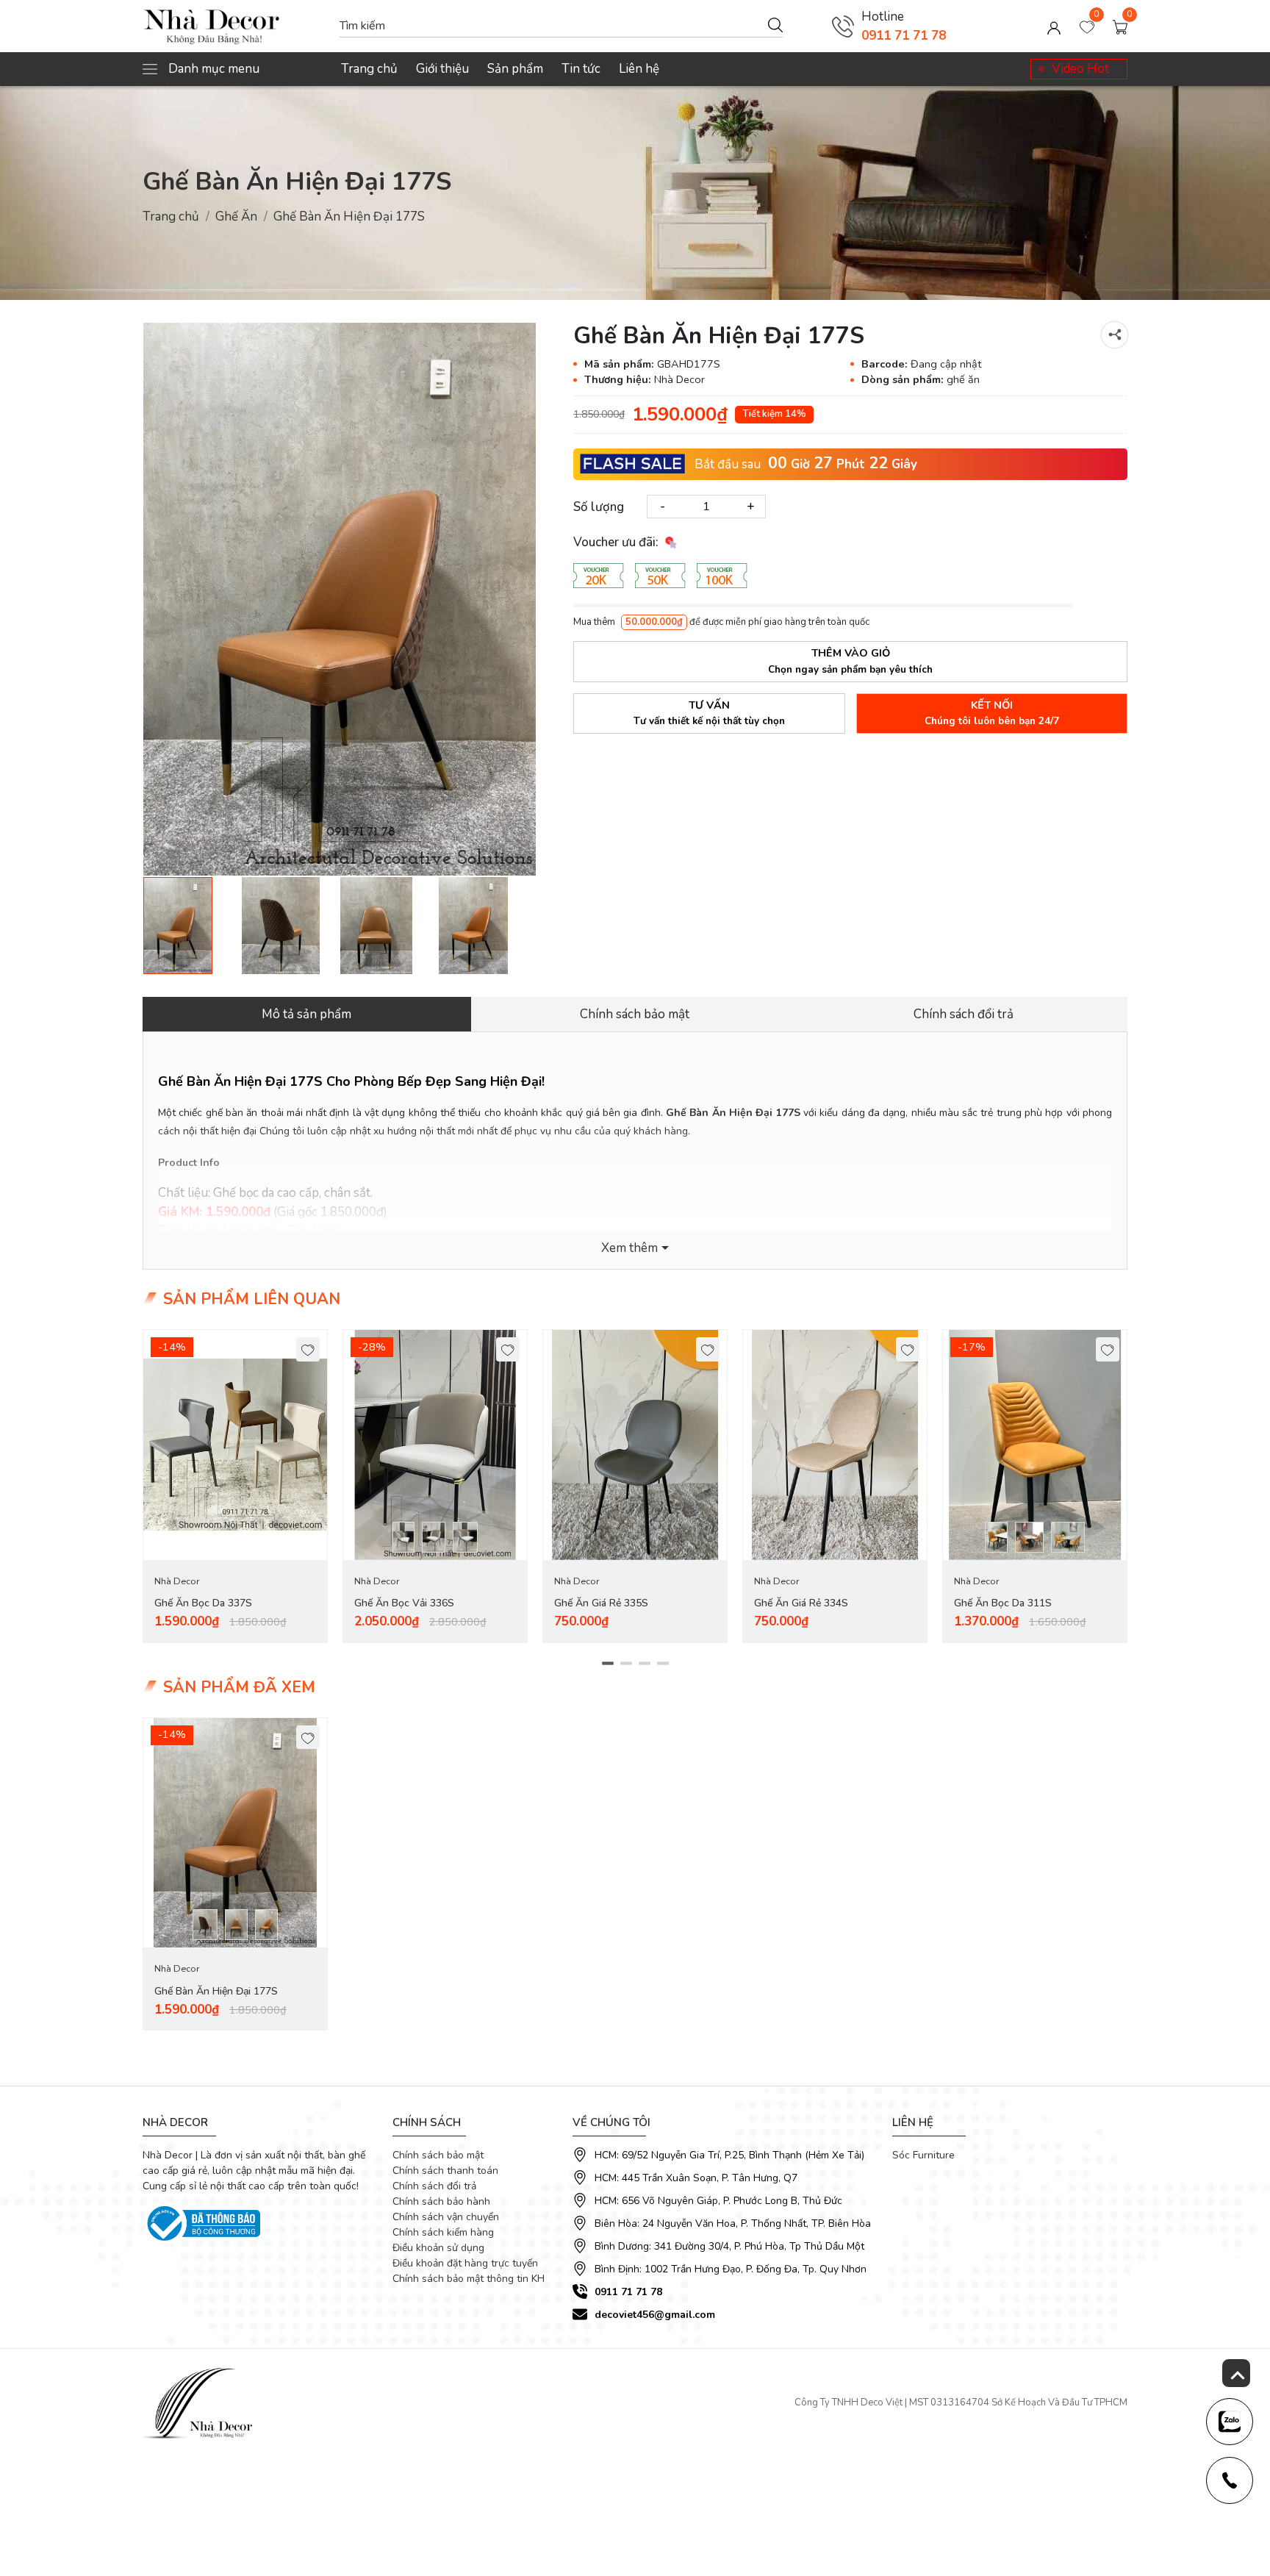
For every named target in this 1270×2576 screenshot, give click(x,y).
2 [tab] (626, 1663)
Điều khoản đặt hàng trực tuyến (465, 2263)
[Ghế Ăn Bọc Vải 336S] (435, 1445)
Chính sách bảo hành (441, 2201)
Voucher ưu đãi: (617, 542)
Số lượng (599, 506)
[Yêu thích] (308, 1349)
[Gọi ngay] (843, 26)
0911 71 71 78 (904, 36)
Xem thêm (629, 1248)
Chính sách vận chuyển (446, 2217)
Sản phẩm (515, 69)
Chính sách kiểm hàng (443, 2232)
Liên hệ (639, 69)
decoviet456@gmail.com (655, 2315)
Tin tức (581, 69)
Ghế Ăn (236, 217)
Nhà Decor (177, 1581)
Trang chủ (369, 69)
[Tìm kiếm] (775, 24)
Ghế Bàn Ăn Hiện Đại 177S (216, 1991)
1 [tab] (607, 1663)
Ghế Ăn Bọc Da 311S (1003, 1603)
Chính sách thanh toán (445, 2171)
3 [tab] (644, 1663)
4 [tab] (663, 1663)
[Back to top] (1236, 2373)
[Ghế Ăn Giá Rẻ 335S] (635, 1445)
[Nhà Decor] (234, 26)
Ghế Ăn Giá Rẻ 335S (601, 1603)
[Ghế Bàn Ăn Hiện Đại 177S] (340, 599)
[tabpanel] (235, 1486)
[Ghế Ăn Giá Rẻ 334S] (835, 1445)
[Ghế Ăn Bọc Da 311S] (1035, 1445)
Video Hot (1080, 69)
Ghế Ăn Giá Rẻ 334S (801, 1603)
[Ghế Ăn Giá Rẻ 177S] (290, 926)
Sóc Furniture (923, 2155)
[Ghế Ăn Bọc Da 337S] (235, 1445)
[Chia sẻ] (1115, 335)
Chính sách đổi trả (434, 2186)
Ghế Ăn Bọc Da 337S (203, 1603)
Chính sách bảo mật (438, 2155)
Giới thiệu (442, 69)
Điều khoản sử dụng (438, 2248)
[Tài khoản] (1054, 26)
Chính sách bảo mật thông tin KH (469, 2279)
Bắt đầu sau (728, 464)
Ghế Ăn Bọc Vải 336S (404, 1603)
